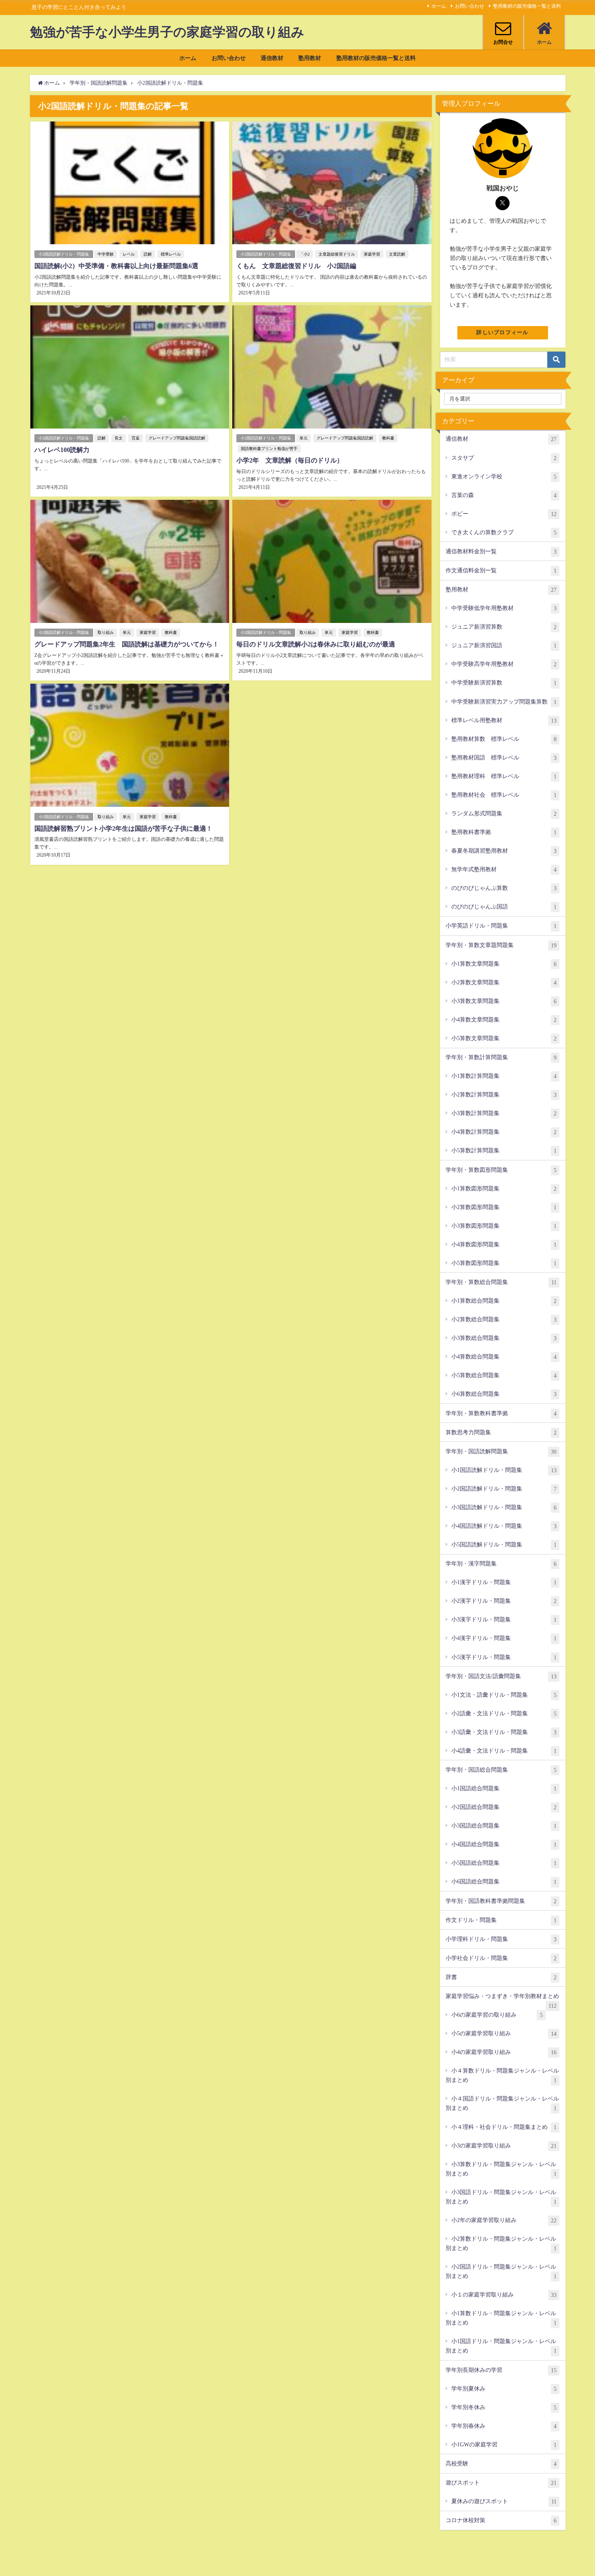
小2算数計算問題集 (504, 1095)
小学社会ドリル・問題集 (501, 1958)
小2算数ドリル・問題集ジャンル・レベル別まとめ (501, 2243)
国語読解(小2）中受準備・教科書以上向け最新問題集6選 (116, 266)
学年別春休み (504, 2426)
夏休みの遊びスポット (504, 2501)
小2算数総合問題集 (504, 1319)
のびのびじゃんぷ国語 (504, 907)
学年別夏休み (504, 2389)
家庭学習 (372, 254)
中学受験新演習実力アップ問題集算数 (504, 702)
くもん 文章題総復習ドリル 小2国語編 (296, 266)
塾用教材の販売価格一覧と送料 (527, 6)
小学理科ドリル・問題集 (501, 1939)
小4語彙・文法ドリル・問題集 (504, 1751)
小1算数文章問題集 (504, 964)
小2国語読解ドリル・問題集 (64, 254)
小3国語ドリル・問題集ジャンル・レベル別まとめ (501, 2197)
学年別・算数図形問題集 (501, 1170)
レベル (129, 254)
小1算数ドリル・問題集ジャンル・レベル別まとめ (501, 2318)
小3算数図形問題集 (504, 1226)
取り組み (106, 632)
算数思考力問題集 (501, 1432)
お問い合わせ (470, 6)
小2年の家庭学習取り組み (504, 2220)
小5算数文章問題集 (504, 1038)
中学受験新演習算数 (504, 683)
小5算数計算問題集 (504, 1150)
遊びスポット (501, 2483)
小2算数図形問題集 (504, 1207)
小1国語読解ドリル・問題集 (504, 1470)
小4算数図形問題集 (504, 1244)
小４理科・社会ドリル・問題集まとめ (504, 2127)
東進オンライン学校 (504, 477)
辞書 (501, 1977)
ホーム (439, 6)
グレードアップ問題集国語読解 (177, 438)
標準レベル (171, 254)
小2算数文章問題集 (504, 982)
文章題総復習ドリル (337, 254)
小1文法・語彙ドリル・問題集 (504, 1695)
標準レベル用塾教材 (504, 720)
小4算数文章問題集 (504, 1020)
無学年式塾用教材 (504, 869)
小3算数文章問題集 (504, 1001)
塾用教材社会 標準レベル (504, 795)
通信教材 (272, 58)
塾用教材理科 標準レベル (504, 776)
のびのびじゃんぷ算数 (504, 888)
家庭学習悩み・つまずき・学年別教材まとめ (502, 1999)
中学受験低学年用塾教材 (504, 608)
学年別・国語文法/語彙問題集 (501, 1676)
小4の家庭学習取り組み (504, 2052)
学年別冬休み (504, 2407)
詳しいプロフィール (503, 333)
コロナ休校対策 (501, 2520)
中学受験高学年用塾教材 (504, 664)
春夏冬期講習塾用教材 (504, 851)
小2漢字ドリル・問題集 (504, 1601)
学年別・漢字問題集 (501, 1564)
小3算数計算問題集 (504, 1113)
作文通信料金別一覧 (501, 570)
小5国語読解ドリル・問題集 (504, 1545)
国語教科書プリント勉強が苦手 (269, 449)
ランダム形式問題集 (504, 814)
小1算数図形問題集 (504, 1189)
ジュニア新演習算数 (504, 627)
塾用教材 (310, 58)
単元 (304, 438)
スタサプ (504, 458)
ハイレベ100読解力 (62, 450)
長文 (119, 438)
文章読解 (397, 254)
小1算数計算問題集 (504, 1076)
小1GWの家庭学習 (504, 2445)
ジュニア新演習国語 (504, 645)
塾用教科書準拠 (504, 832)
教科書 (388, 438)
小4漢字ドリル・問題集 (504, 1638)
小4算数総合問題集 (504, 1357)
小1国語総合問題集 (504, 1788)
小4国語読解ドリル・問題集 (504, 1526)
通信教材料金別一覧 (501, 551)
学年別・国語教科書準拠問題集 (501, 1901)
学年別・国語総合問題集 (501, 1770)
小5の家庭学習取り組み (504, 2033)
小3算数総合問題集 (504, 1338)
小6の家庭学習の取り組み (497, 2015)
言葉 (136, 438)
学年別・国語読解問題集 (501, 1451)
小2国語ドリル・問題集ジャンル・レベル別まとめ (501, 2271)
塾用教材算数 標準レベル (504, 739)
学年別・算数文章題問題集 (501, 945)
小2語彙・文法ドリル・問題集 (504, 1713)
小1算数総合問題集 (504, 1301)
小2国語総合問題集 (504, 1807)
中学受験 (106, 254)
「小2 (305, 254)
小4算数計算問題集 (504, 1132)
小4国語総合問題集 (504, 1844)
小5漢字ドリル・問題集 (504, 1657)
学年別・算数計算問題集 (501, 1057)
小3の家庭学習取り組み (504, 2146)
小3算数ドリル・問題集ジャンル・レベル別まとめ (501, 2169)
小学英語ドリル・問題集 (501, 926)
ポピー (504, 514)
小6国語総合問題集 (504, 1882)
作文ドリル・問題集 (501, 1920)
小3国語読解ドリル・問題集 (504, 1507)
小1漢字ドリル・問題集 (504, 1582)
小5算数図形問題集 (504, 1263)
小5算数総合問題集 (504, 1375)
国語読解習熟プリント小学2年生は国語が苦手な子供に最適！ (123, 828)
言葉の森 (504, 495)
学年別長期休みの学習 (501, 2370)
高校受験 (501, 2464)
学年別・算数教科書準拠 (501, 1413)
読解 (148, 254)
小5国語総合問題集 (504, 1863)
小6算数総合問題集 (504, 1394)
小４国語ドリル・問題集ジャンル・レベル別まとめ (502, 2103)
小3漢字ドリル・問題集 (504, 1620)
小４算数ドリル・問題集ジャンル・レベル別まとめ (502, 2075)
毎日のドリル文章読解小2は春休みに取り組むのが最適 (316, 644)
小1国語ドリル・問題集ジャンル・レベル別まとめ (501, 2346)
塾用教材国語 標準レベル (504, 758)
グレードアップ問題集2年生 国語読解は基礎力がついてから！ (127, 644)
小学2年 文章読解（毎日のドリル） (290, 460)
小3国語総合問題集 (504, 1826)
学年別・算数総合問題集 (501, 1282)
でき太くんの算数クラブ (504, 532)
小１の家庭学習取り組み (504, 2295)
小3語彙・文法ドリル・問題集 (504, 1732)
